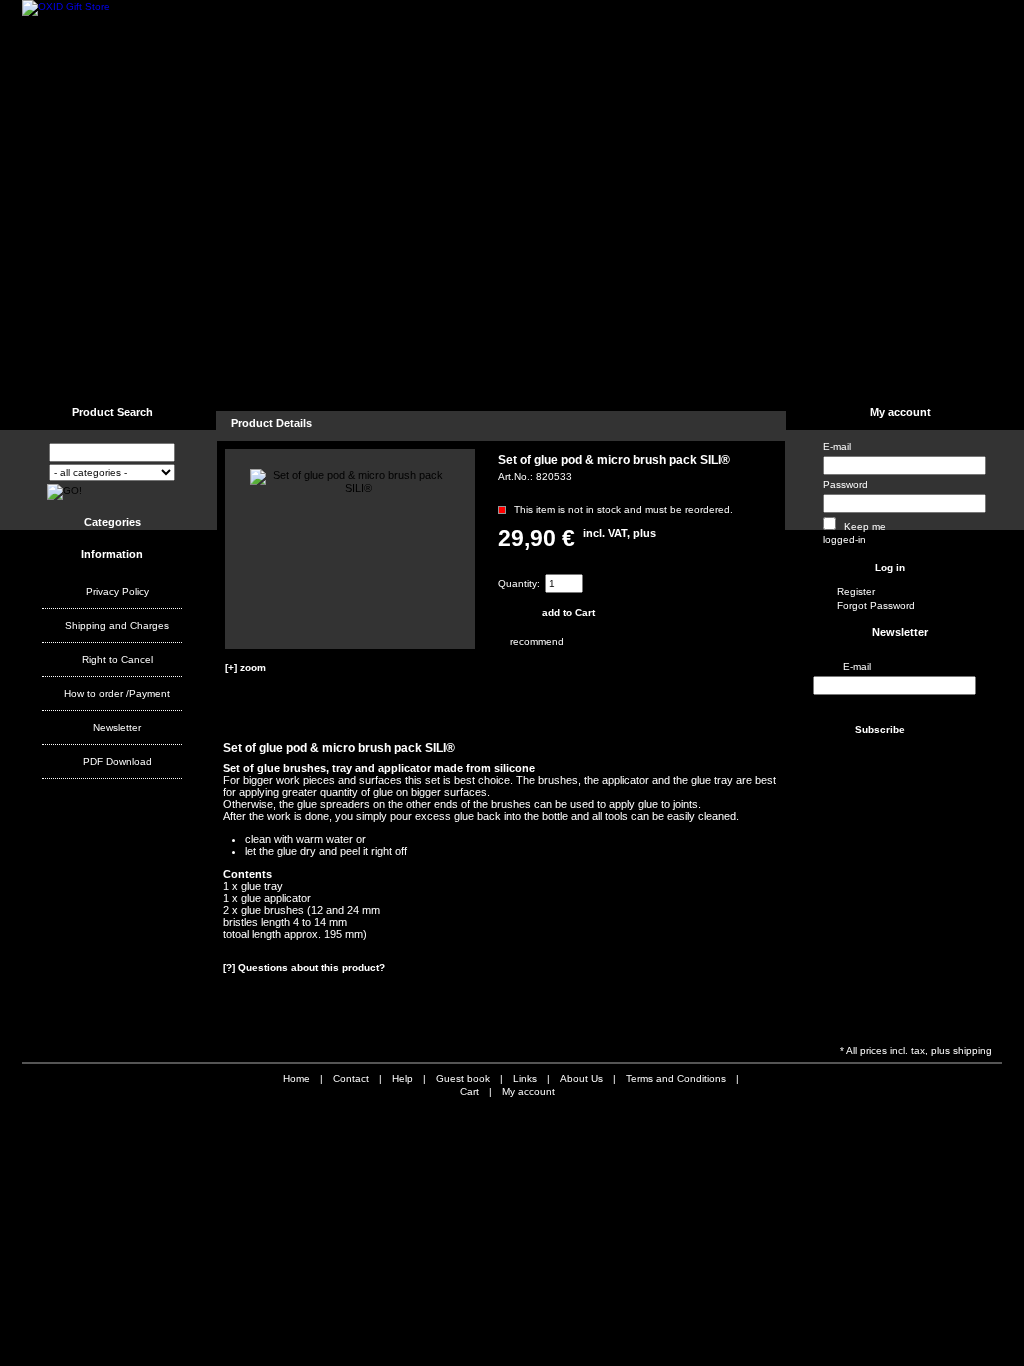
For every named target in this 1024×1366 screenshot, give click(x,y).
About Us (616, 375)
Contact (162, 375)
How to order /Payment (117, 693)
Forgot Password (876, 605)
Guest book (393, 375)
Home (72, 375)
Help (237, 375)
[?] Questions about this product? (304, 967)
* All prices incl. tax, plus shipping (916, 1050)
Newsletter (117, 727)
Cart (469, 1091)
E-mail (837, 446)
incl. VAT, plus (619, 533)
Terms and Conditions (507, 375)
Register (856, 591)
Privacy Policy (117, 591)
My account (900, 412)
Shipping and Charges (117, 625)
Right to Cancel (117, 659)
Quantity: (519, 583)
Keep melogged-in (854, 533)
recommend (511, 641)
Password (845, 484)
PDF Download (117, 761)
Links (312, 375)
